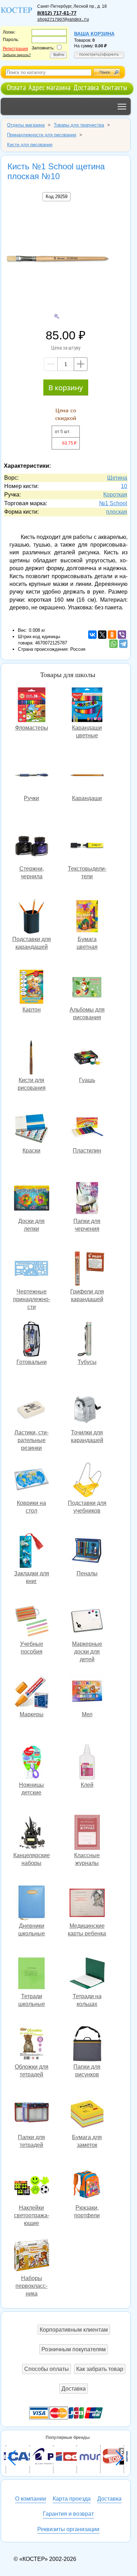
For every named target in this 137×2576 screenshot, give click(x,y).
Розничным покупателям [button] (74, 2349)
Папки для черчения (87, 1199)
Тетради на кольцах (87, 1974)
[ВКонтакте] (92, 635)
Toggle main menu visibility (122, 106)
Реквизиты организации (68, 2529)
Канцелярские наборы (32, 1833)
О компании (31, 2499)
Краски (32, 1128)
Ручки (32, 776)
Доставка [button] (74, 2389)
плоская (117, 512)
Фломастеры (32, 706)
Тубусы (87, 1340)
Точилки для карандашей (87, 1410)
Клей (87, 1763)
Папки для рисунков (87, 2045)
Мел (87, 1692)
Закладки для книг (32, 1551)
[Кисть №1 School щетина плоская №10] (57, 259)
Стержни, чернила (32, 847)
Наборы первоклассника (32, 2256)
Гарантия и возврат (68, 2514)
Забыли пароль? (17, 55)
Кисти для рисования (32, 1058)
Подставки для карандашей (32, 917)
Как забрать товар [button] (100, 2369)
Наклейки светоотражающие (32, 2186)
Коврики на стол (32, 1481)
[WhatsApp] (113, 644)
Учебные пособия (32, 1622)
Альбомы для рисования (87, 988)
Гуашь (87, 1058)
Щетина (117, 478)
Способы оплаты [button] (47, 2369)
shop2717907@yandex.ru (63, 20)
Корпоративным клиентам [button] (74, 2330)
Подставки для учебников (87, 1481)
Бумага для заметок (87, 2115)
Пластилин (87, 1128)
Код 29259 (57, 197)
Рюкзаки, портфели (87, 2186)
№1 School (113, 503)
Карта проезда (72, 2499)
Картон (32, 988)
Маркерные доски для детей (87, 1622)
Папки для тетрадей (32, 2115)
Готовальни (32, 1340)
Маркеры (32, 1692)
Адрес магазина (50, 87)
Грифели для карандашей (87, 1269)
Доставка (86, 87)
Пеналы (87, 1551)
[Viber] (122, 635)
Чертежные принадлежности (32, 1269)
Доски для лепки (32, 1199)
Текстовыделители (87, 847)
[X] (102, 635)
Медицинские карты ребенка (87, 1904)
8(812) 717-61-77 (57, 13)
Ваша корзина (94, 34)
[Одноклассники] (112, 635)
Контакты (114, 87)
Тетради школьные (32, 1974)
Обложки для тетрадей (32, 2045)
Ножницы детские (32, 1763)
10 (124, 486)
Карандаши (87, 776)
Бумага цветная (87, 917)
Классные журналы (87, 1833)
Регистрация (15, 49)
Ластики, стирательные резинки (32, 1410)
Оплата (16, 87)
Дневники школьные (32, 1904)
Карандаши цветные (87, 706)
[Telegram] (123, 644)
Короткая (115, 495)
